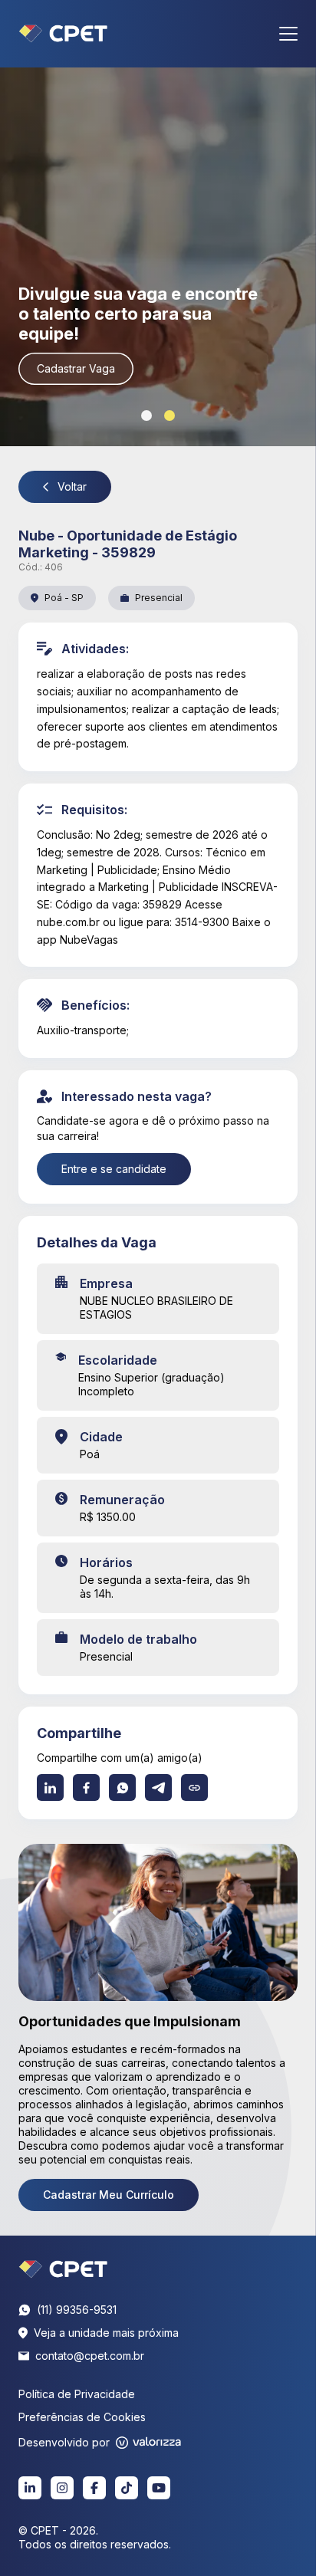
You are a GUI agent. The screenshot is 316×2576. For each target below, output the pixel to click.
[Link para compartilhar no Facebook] (86, 1787)
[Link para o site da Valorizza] (148, 2443)
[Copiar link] (194, 1787)
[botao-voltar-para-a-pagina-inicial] (63, 34)
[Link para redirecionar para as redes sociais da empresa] (30, 2488)
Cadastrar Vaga (76, 368)
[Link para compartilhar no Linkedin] (50, 1787)
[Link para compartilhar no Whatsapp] (122, 1787)
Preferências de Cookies (82, 2417)
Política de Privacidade (77, 2394)
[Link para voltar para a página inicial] (63, 2269)
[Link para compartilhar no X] (158, 1787)
